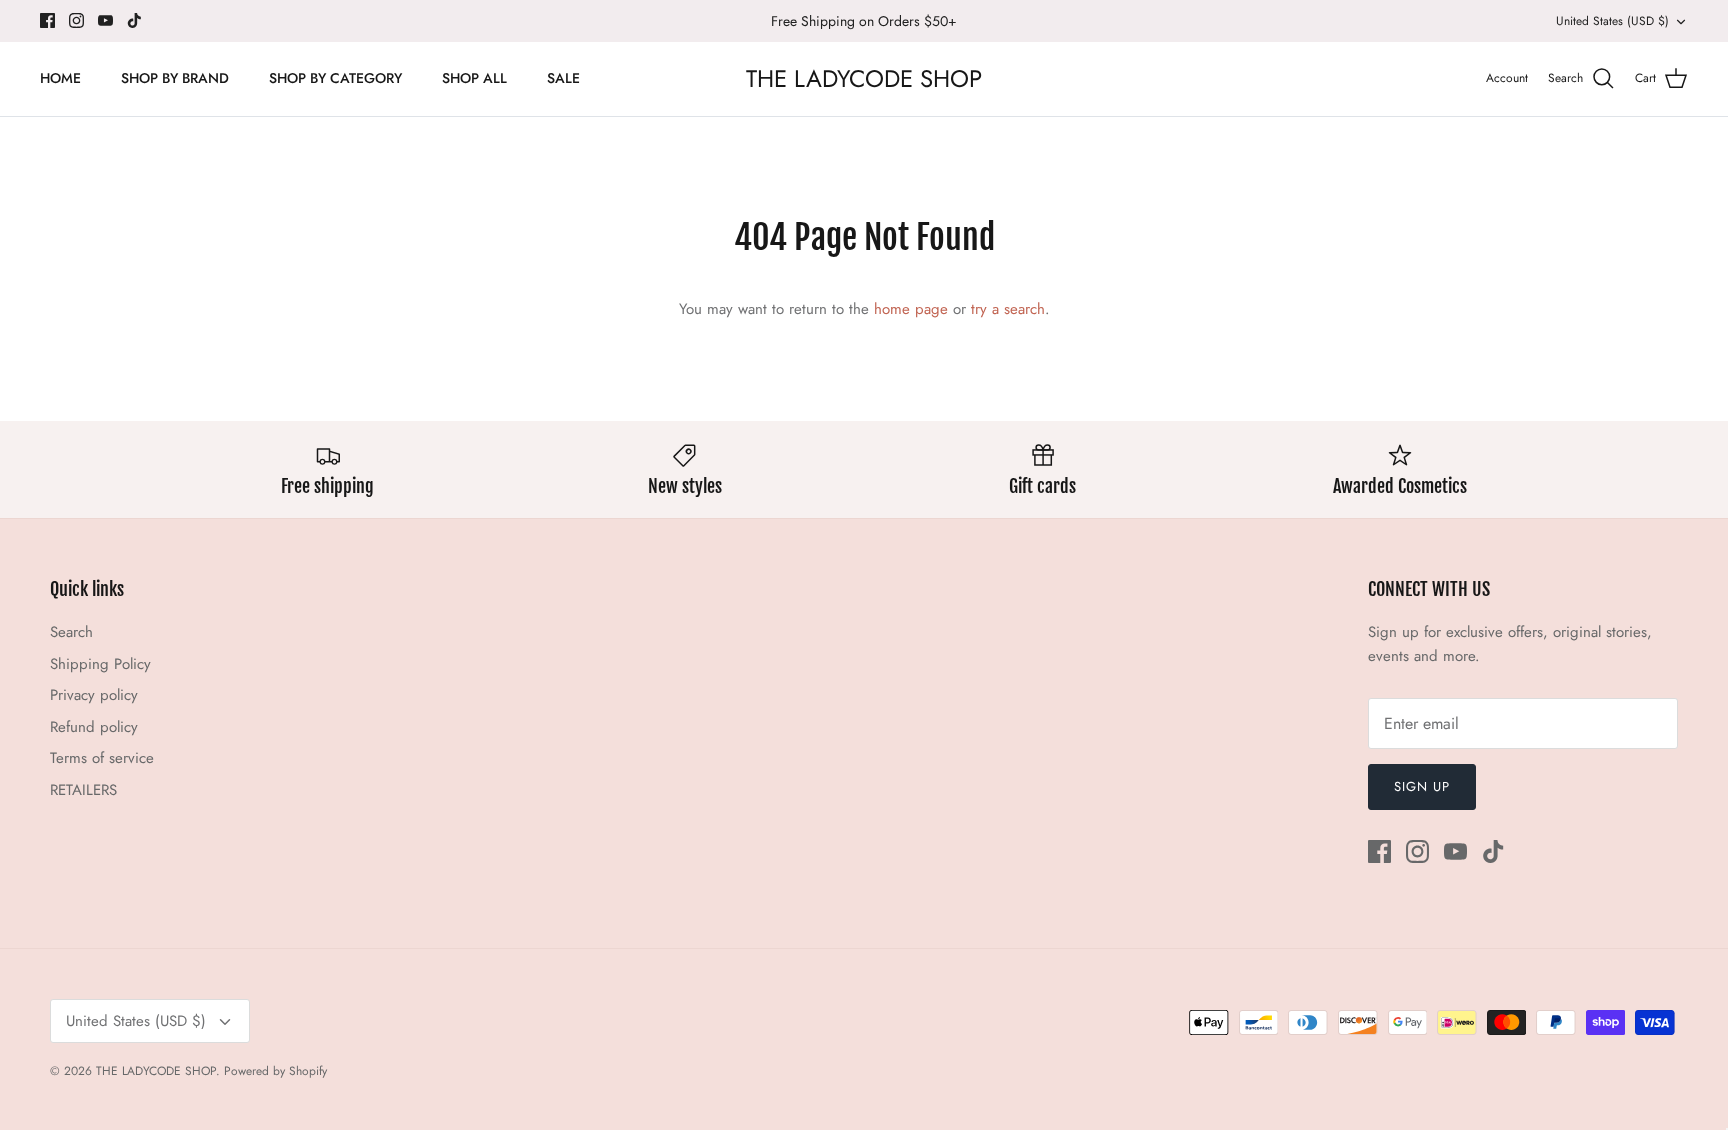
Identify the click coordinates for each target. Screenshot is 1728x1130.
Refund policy (94, 727)
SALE (563, 78)
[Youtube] (105, 20)
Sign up (1422, 786)
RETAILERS (83, 790)
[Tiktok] (134, 20)
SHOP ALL (474, 78)
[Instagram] (76, 20)
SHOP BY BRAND (175, 78)
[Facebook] (47, 20)
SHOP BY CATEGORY (335, 78)
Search (71, 632)
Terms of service (102, 758)
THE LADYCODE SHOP (156, 1071)
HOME (60, 78)
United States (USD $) (1612, 21)
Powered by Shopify (275, 1071)
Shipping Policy (100, 664)
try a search (1008, 309)
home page (911, 309)
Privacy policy (94, 695)
